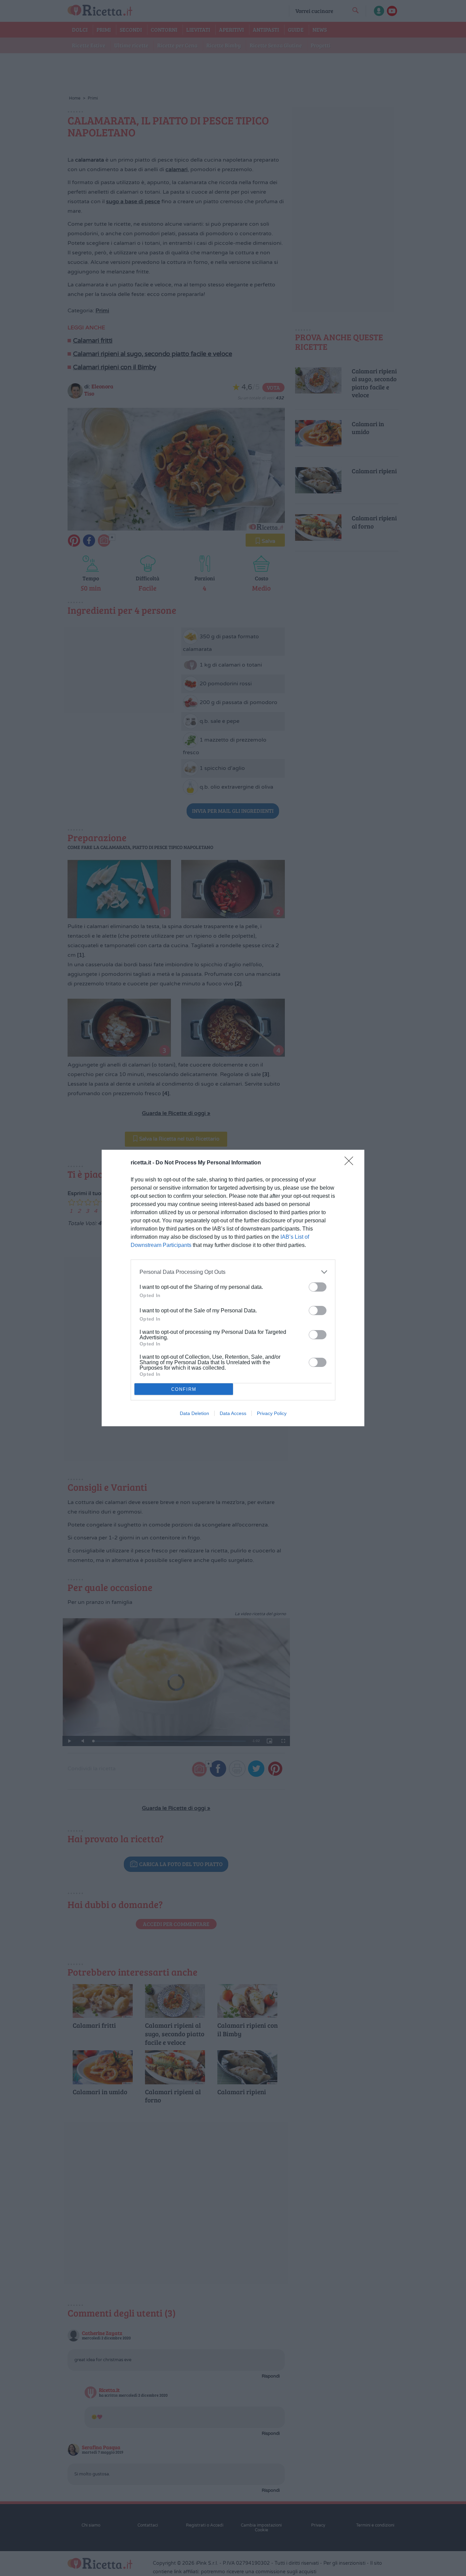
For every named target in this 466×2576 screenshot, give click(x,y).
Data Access (233, 1413)
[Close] (351, 1163)
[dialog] (233, 1288)
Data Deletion (194, 1413)
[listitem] (233, 1272)
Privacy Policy (272, 1413)
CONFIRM (184, 1389)
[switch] (318, 1287)
